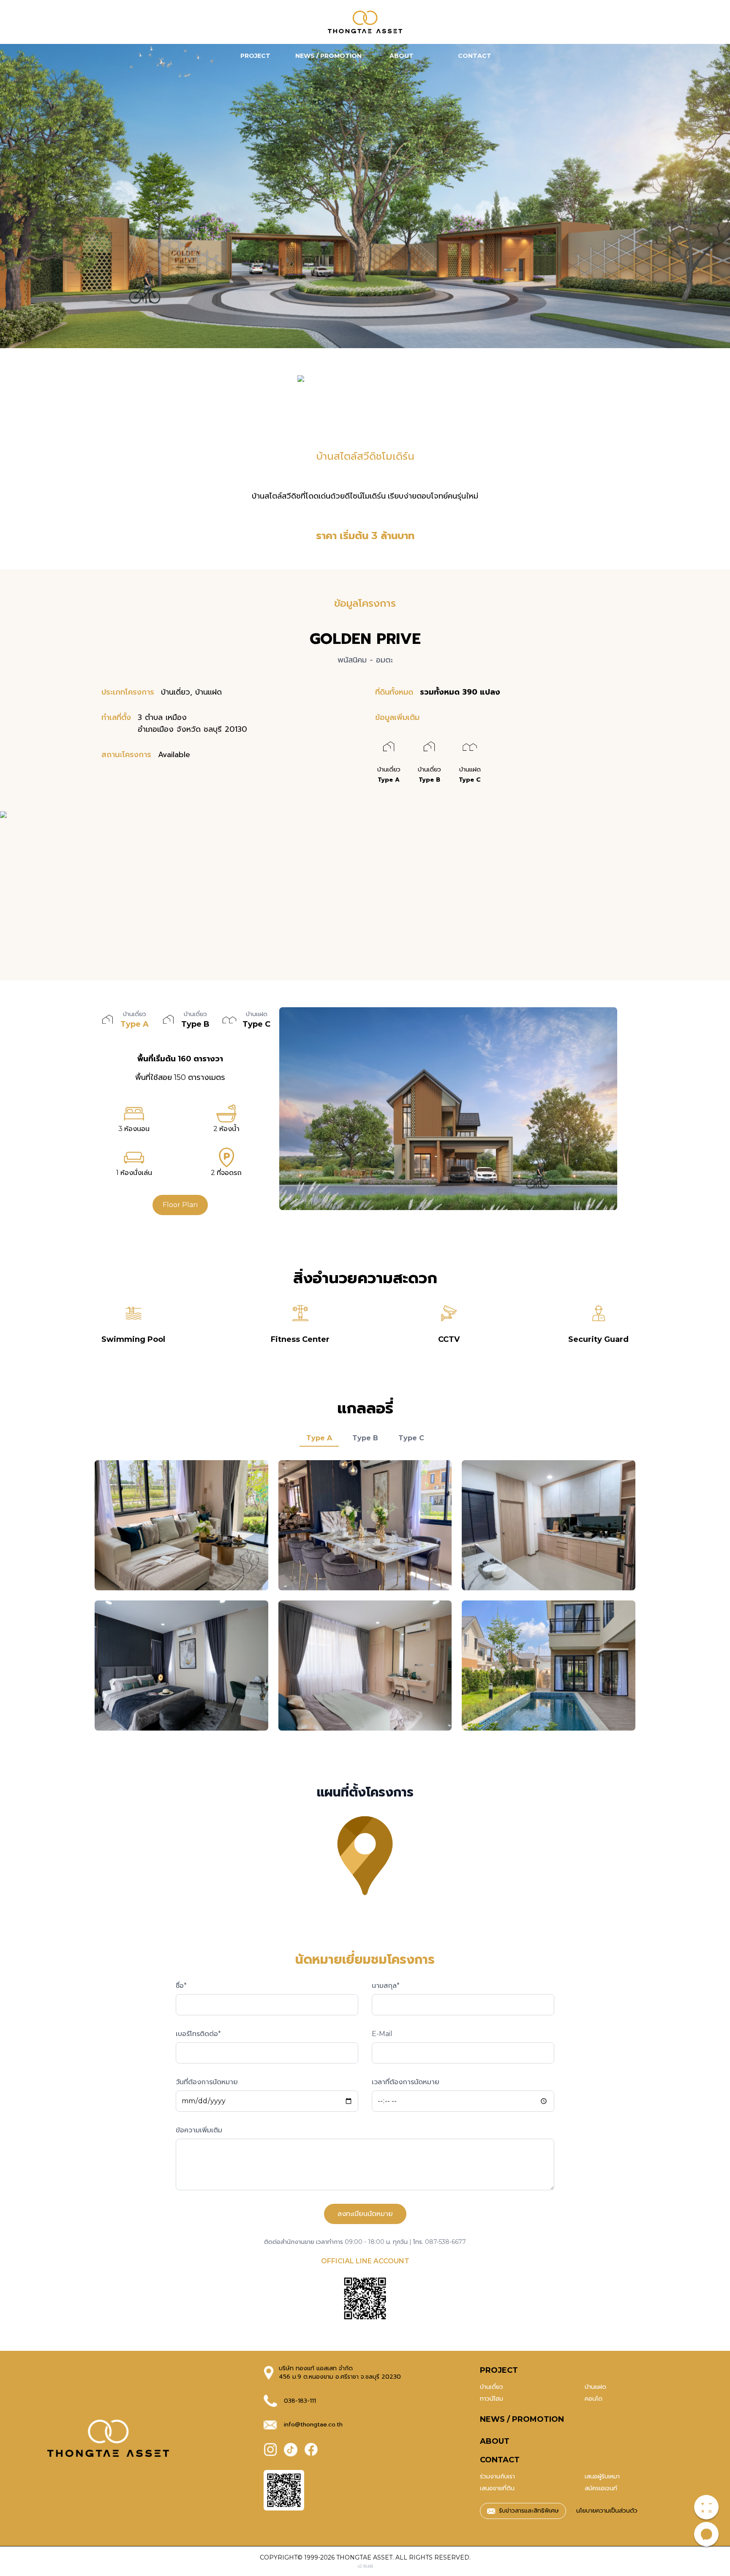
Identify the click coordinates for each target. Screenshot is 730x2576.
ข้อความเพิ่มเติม (199, 2130)
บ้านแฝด (595, 2387)
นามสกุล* (386, 1986)
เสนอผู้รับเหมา (602, 2477)
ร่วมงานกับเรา (497, 2477)
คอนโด (594, 2399)
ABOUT (495, 2441)
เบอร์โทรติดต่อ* (198, 2034)
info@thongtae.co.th (313, 2425)
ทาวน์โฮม (492, 2399)
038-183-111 (300, 2401)
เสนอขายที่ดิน (497, 2488)
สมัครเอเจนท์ (601, 2488)
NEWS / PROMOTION (522, 2419)
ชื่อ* (181, 1986)
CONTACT (500, 2460)
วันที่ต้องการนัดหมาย (207, 2082)
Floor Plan (180, 1205)
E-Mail (382, 2034)
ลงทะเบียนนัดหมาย (365, 2214)
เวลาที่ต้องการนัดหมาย (406, 2082)
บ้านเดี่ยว (492, 2387)
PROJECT (499, 2370)
